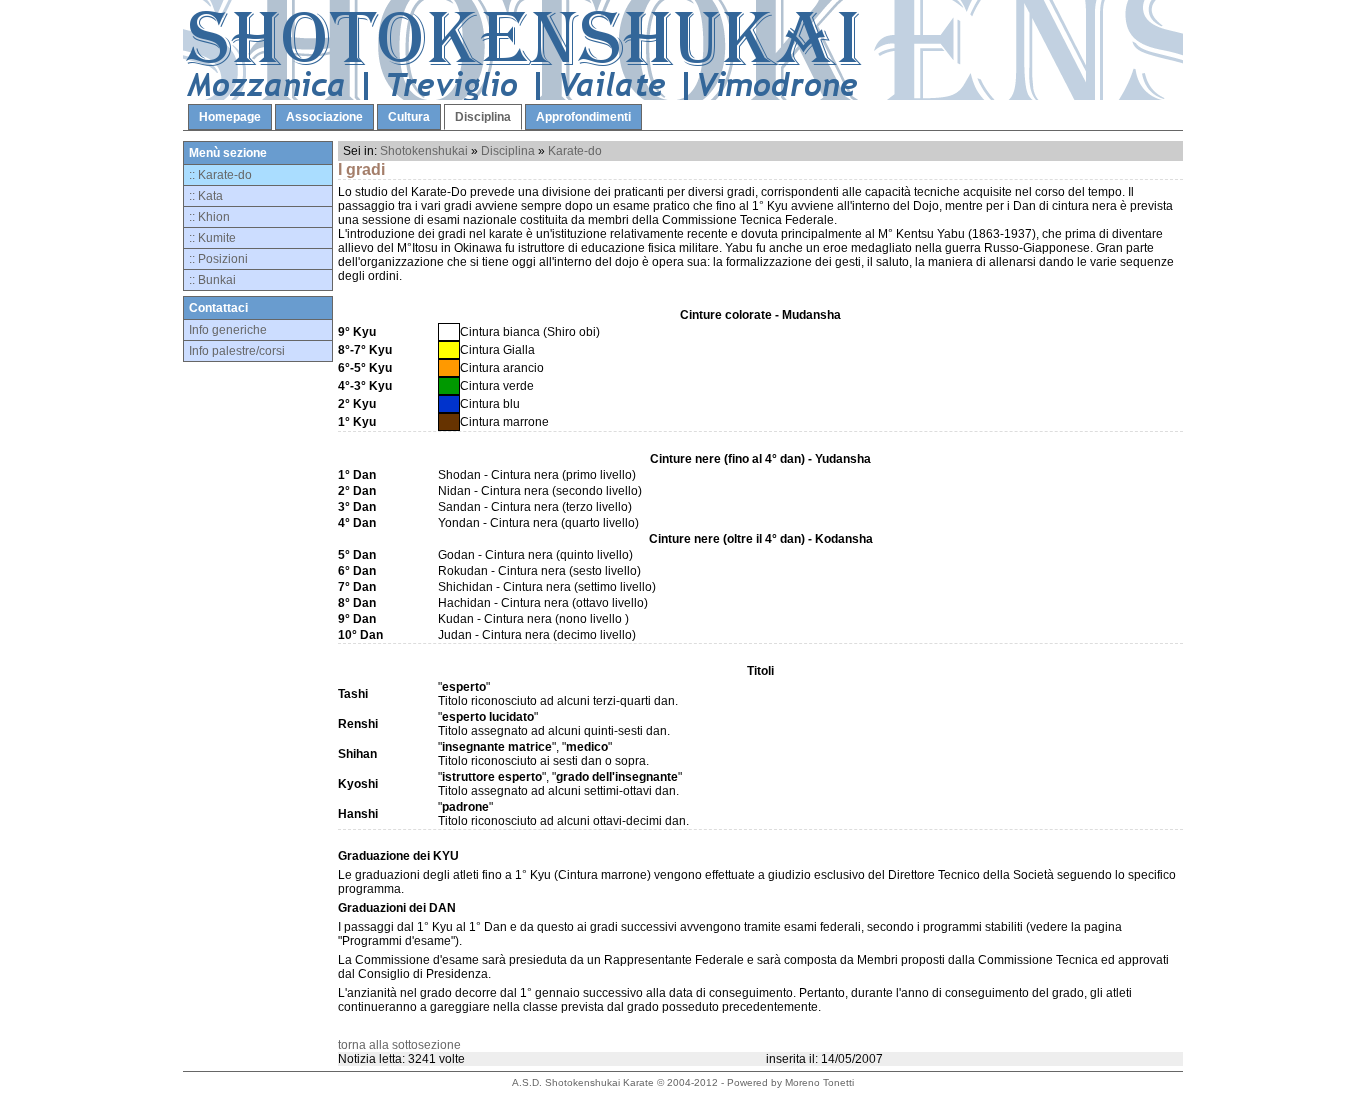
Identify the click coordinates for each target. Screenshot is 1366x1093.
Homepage (230, 117)
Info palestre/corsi (237, 351)
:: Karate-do (220, 175)
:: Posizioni (218, 259)
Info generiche (228, 330)
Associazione (324, 117)
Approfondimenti (583, 117)
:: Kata (206, 196)
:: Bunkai (212, 280)
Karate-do (575, 151)
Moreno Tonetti (819, 1082)
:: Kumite (212, 238)
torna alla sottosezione (399, 1045)
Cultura (409, 117)
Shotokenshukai (424, 151)
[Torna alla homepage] (683, 96)
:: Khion (209, 217)
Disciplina (483, 117)
